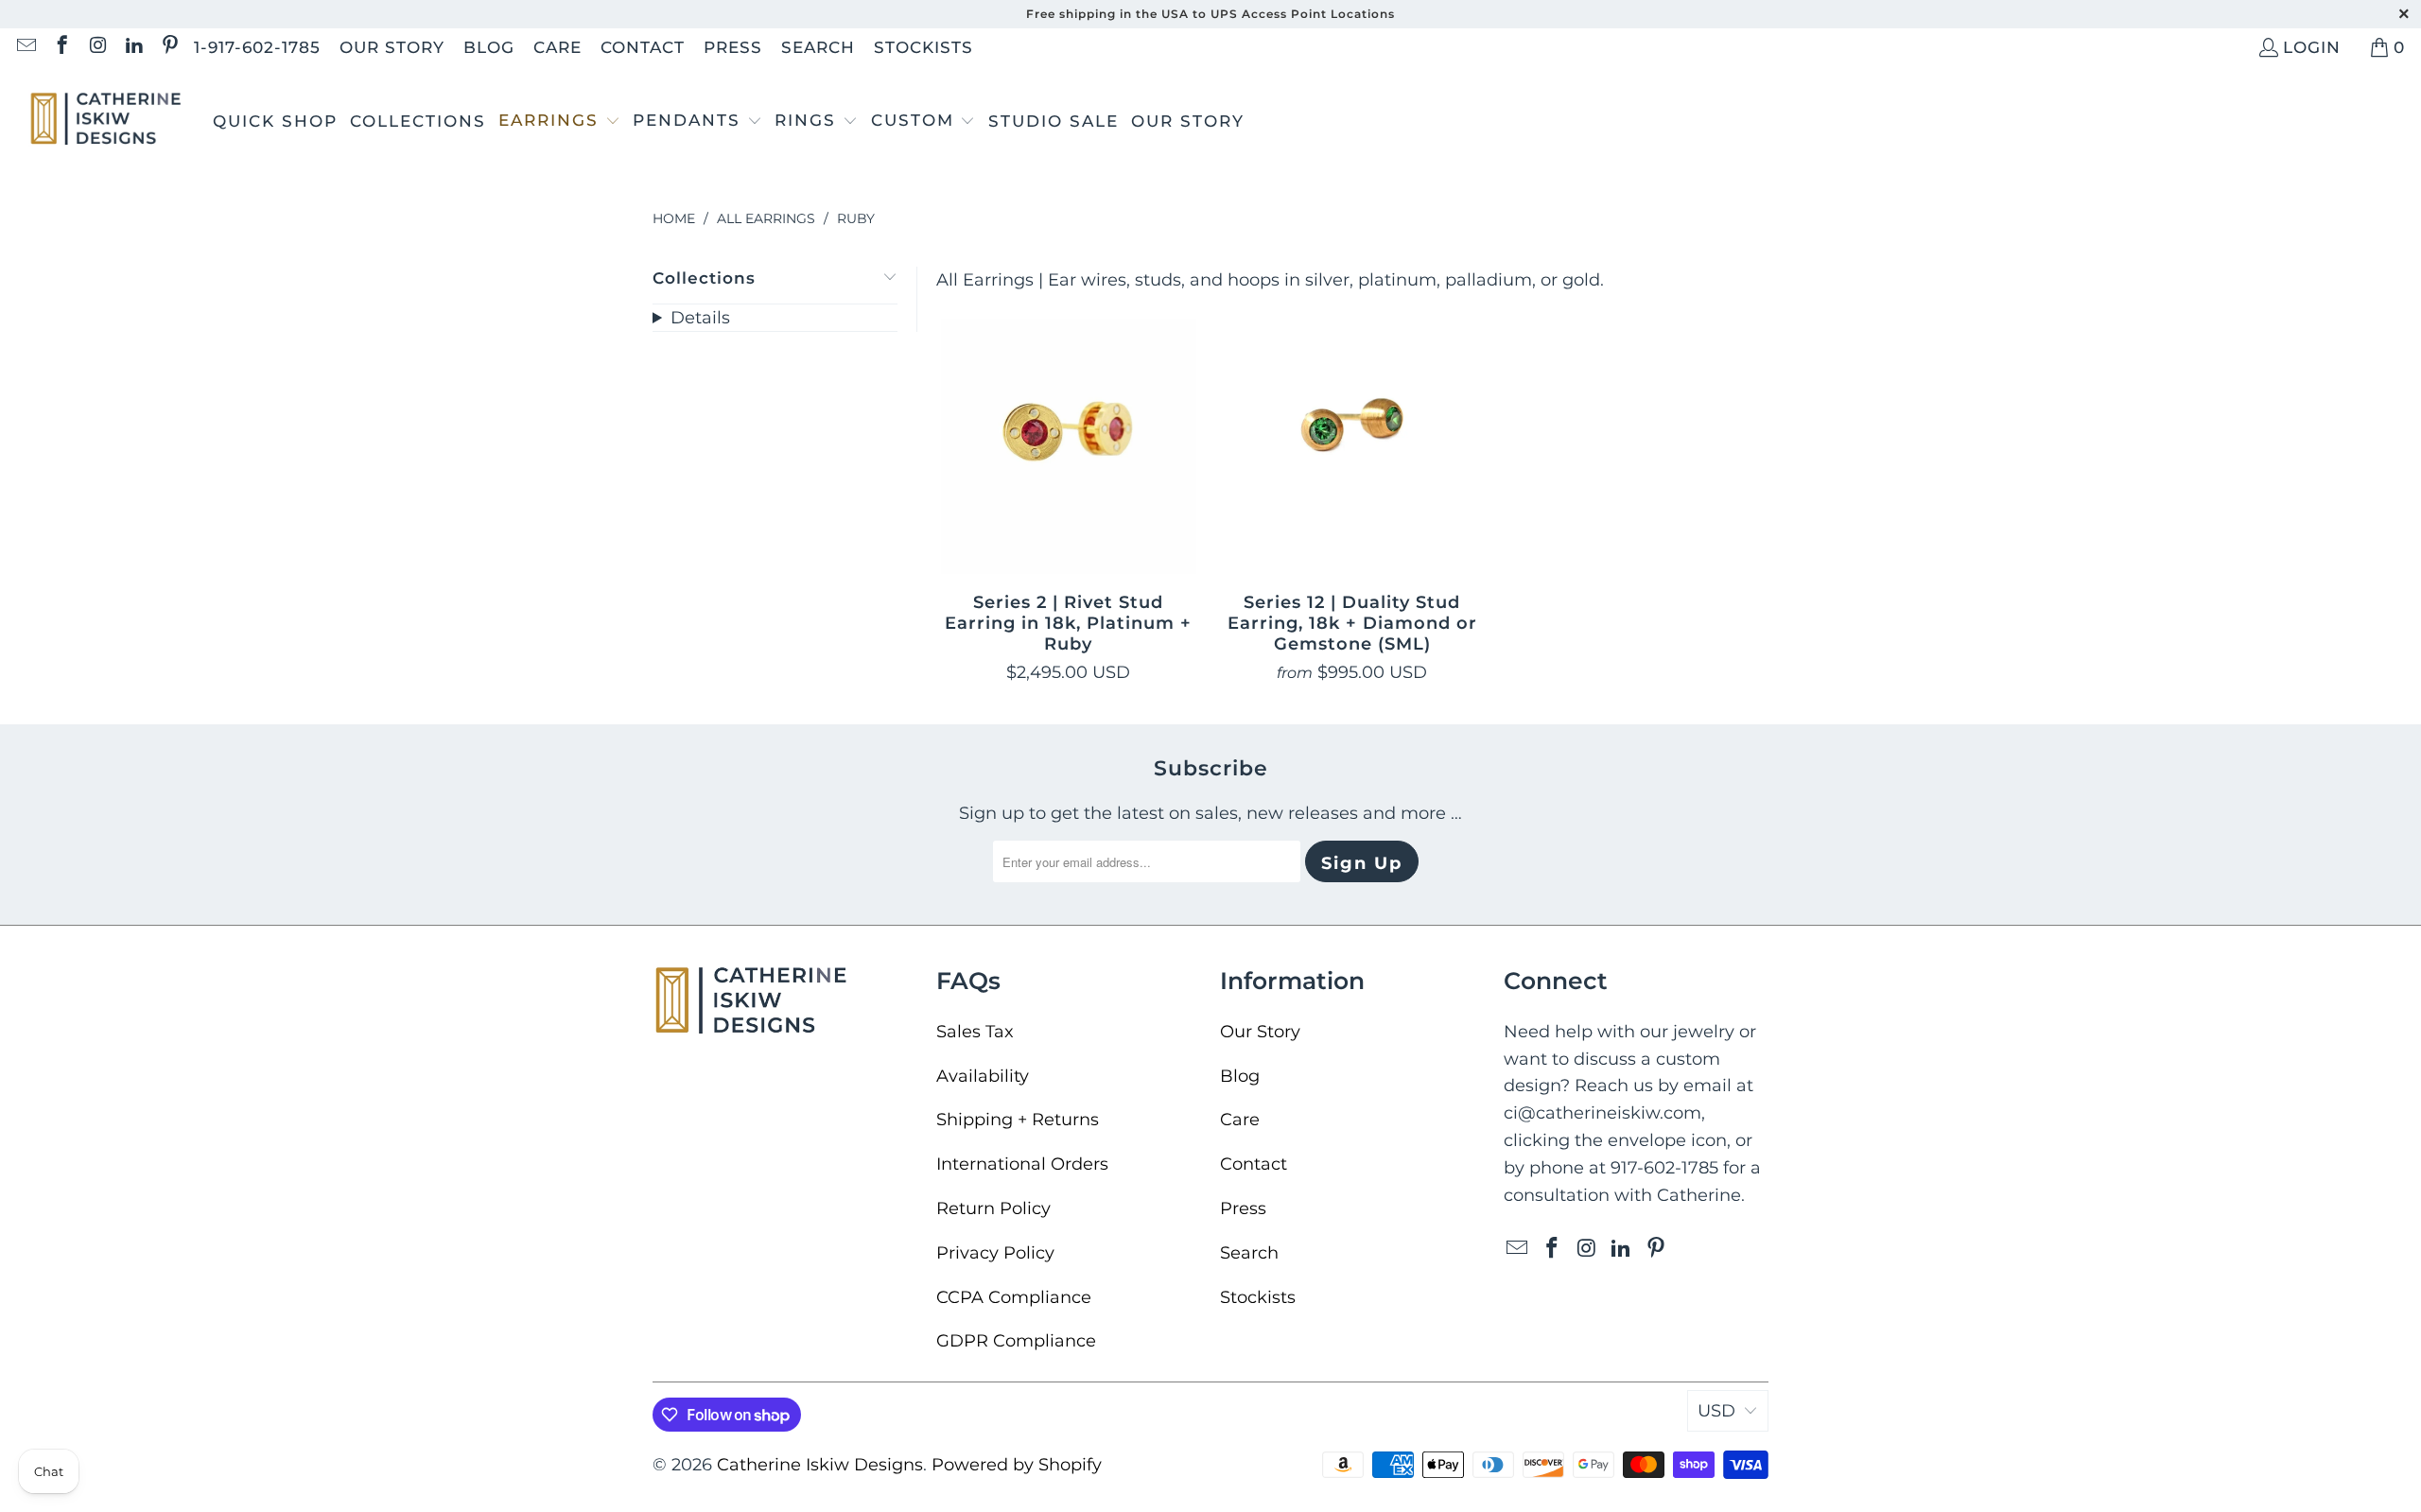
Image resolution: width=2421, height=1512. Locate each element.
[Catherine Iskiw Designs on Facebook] (61, 47)
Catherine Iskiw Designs (820, 1465)
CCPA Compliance (1014, 1297)
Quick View (1069, 493)
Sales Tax (975, 1032)
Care (557, 47)
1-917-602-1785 (257, 47)
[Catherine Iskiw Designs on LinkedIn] (133, 47)
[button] (559, 122)
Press (733, 47)
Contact (643, 47)
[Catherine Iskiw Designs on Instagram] (97, 47)
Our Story (392, 47)
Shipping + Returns (1018, 1120)
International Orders (1022, 1164)
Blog (489, 47)
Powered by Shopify (1017, 1465)
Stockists (923, 47)
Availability (983, 1076)
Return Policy (993, 1208)
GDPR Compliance (1016, 1341)
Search (818, 47)
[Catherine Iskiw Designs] (106, 122)
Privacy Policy (995, 1253)
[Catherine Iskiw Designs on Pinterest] (169, 47)
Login (2312, 47)
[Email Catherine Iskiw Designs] (25, 47)
